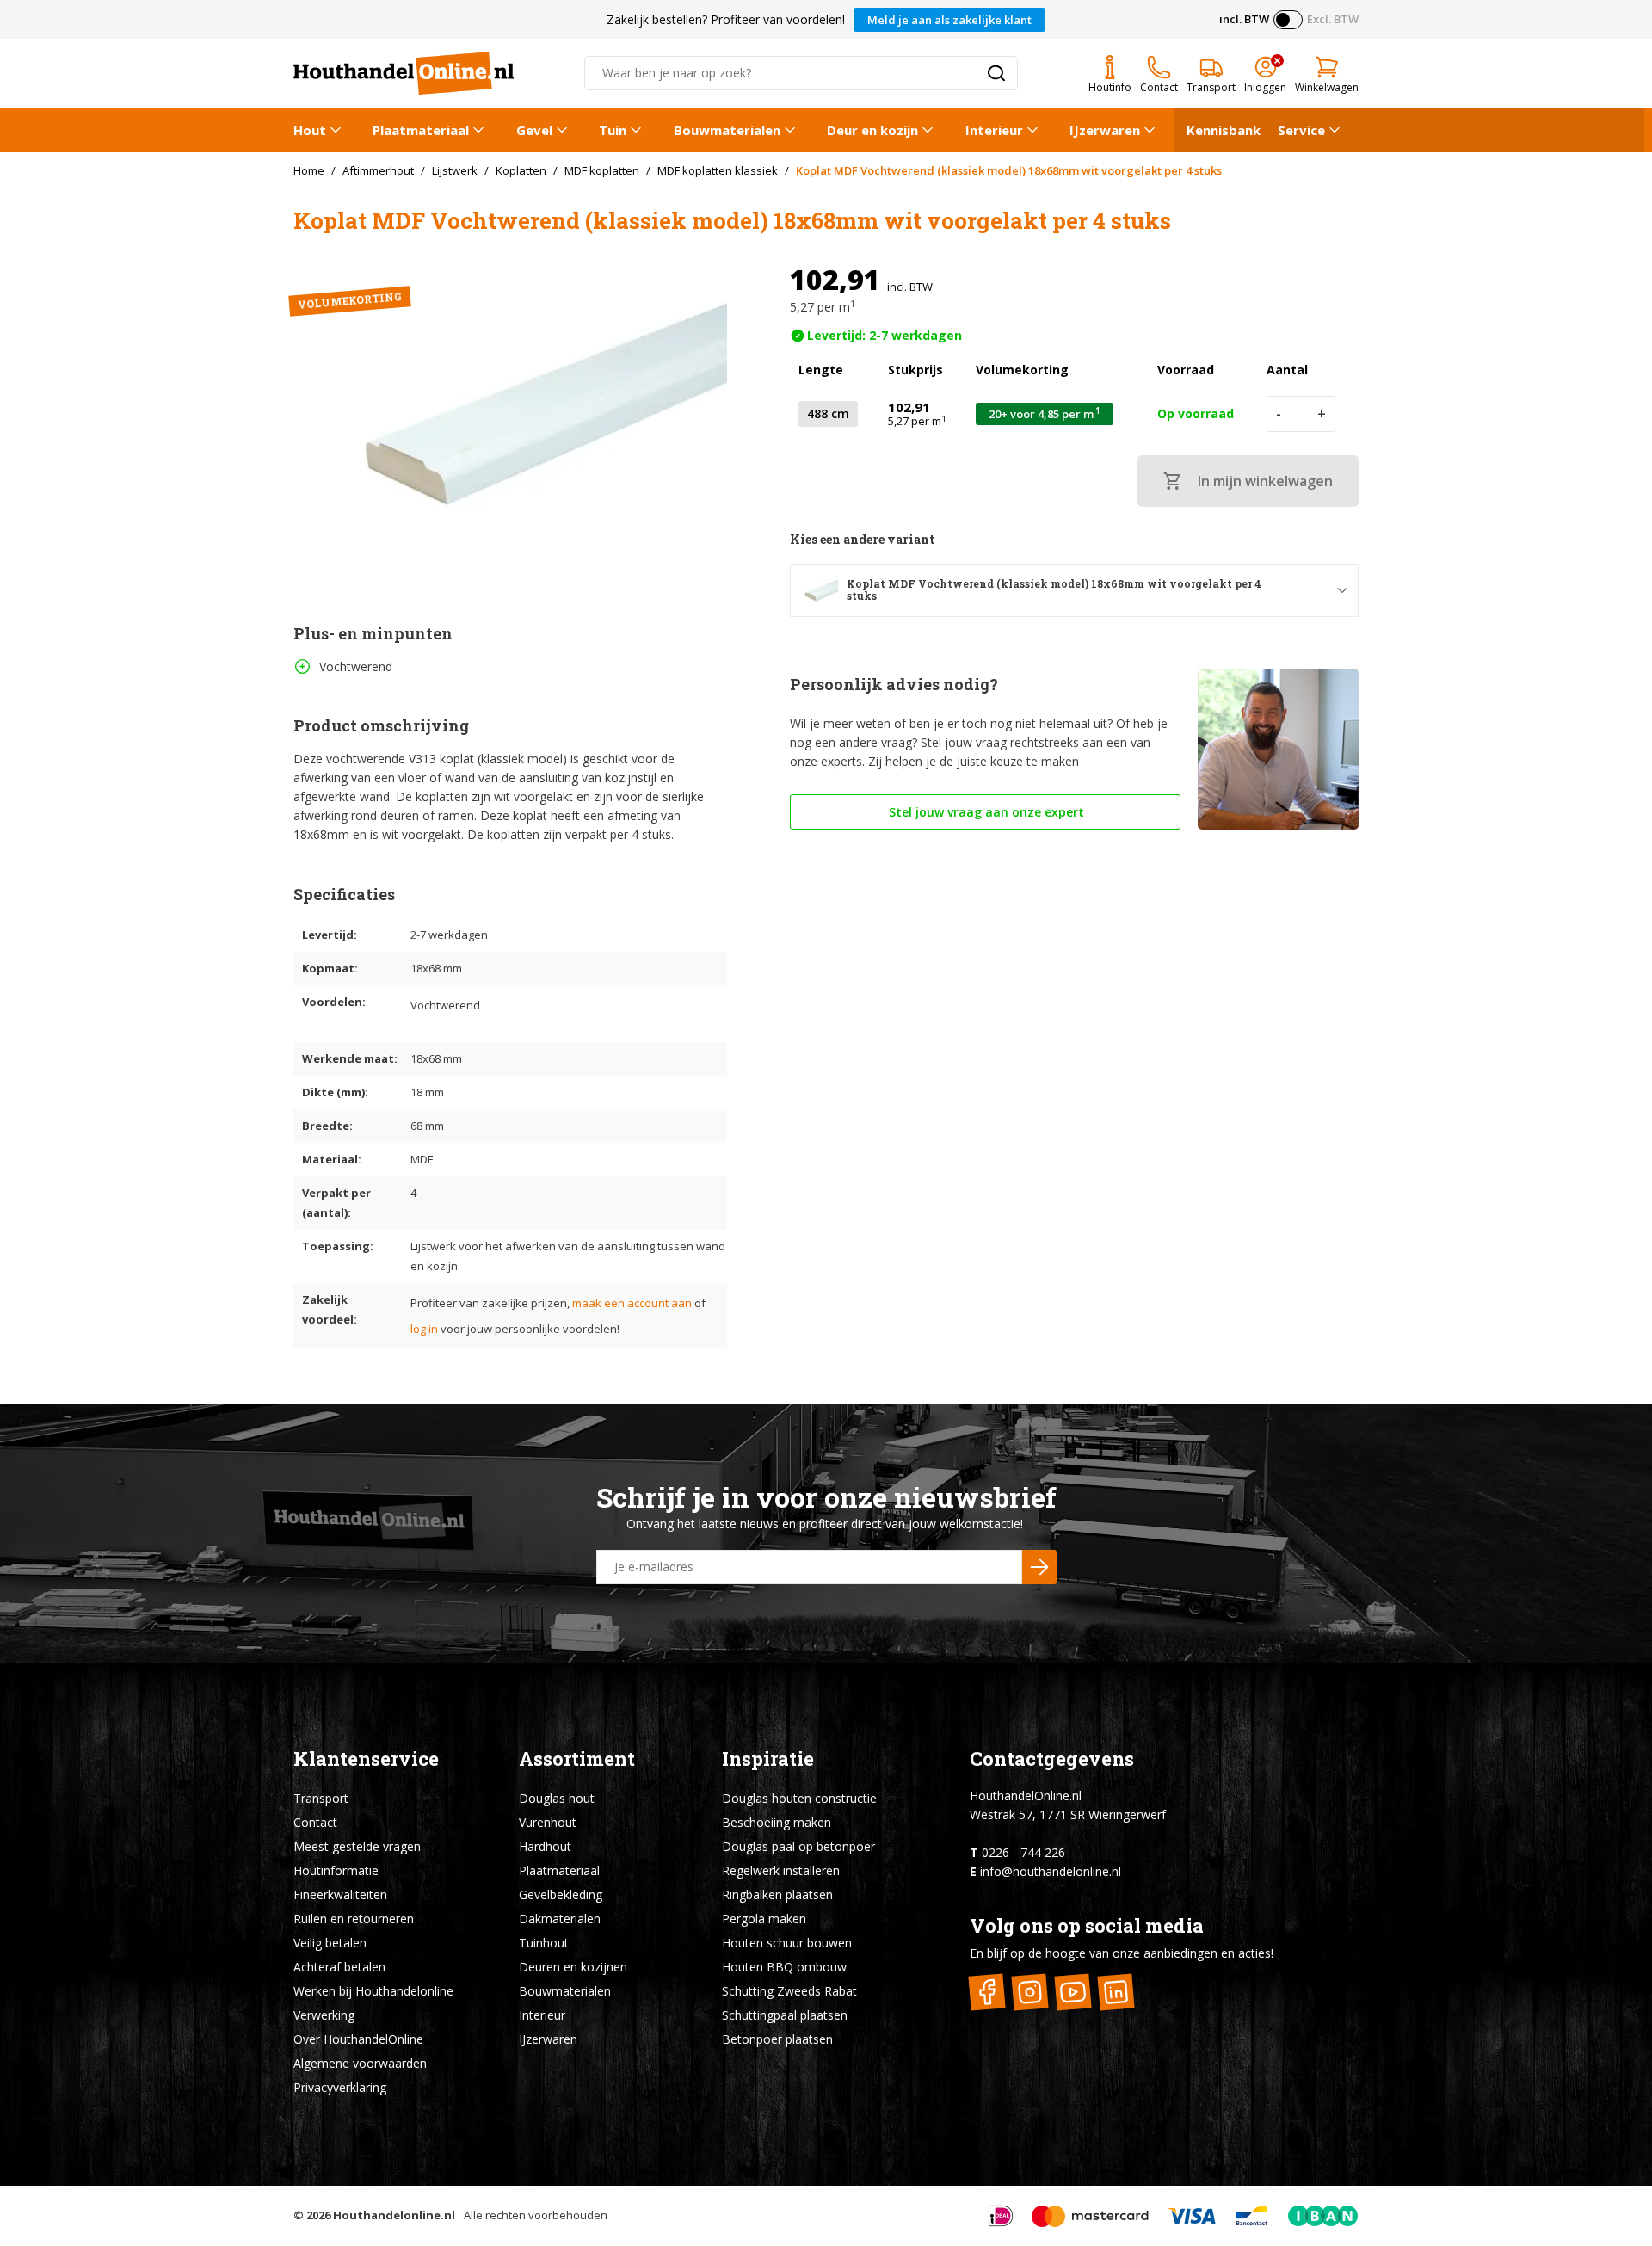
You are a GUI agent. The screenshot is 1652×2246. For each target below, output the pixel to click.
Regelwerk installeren (781, 1870)
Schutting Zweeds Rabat (789, 1991)
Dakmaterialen (560, 1919)
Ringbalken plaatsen (777, 1894)
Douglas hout (557, 1798)
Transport (321, 1798)
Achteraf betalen (339, 1967)
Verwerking (324, 2015)
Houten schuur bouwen (787, 1943)
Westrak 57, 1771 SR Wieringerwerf (1068, 1814)
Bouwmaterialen (727, 130)
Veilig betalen (330, 1943)
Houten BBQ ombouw (784, 1967)
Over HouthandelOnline (358, 2039)
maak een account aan (632, 1303)
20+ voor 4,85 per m (1045, 413)
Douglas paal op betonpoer (798, 1846)
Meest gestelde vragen (357, 1846)
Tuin (613, 130)
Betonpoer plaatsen (777, 2039)
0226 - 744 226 (1023, 1852)
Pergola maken (764, 1919)
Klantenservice (366, 1759)
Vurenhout (548, 1822)
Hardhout (545, 1846)
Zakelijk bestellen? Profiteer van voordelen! (726, 19)
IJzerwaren (1105, 130)
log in (424, 1329)
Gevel (534, 130)
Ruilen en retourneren (354, 1919)
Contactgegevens (1052, 1759)
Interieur (994, 130)
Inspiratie (768, 1759)
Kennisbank (1224, 130)
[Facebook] (987, 1992)
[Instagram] (1030, 1992)
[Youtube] (1073, 1992)
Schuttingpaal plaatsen (785, 2015)
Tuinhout (544, 1943)
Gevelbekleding (561, 1894)
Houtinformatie (336, 1870)
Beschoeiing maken (777, 1822)
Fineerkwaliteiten (340, 1894)
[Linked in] (1116, 1992)
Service (1301, 130)
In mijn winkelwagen (1265, 481)
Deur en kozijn (872, 130)
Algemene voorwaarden (360, 2063)
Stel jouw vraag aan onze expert (985, 812)
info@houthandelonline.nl (1051, 1871)
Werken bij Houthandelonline (373, 1991)
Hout (310, 130)
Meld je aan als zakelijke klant (949, 20)
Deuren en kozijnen (573, 1967)
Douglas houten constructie (799, 1798)
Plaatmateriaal (421, 130)
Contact (315, 1822)
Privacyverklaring (340, 2087)
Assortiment (577, 1759)
